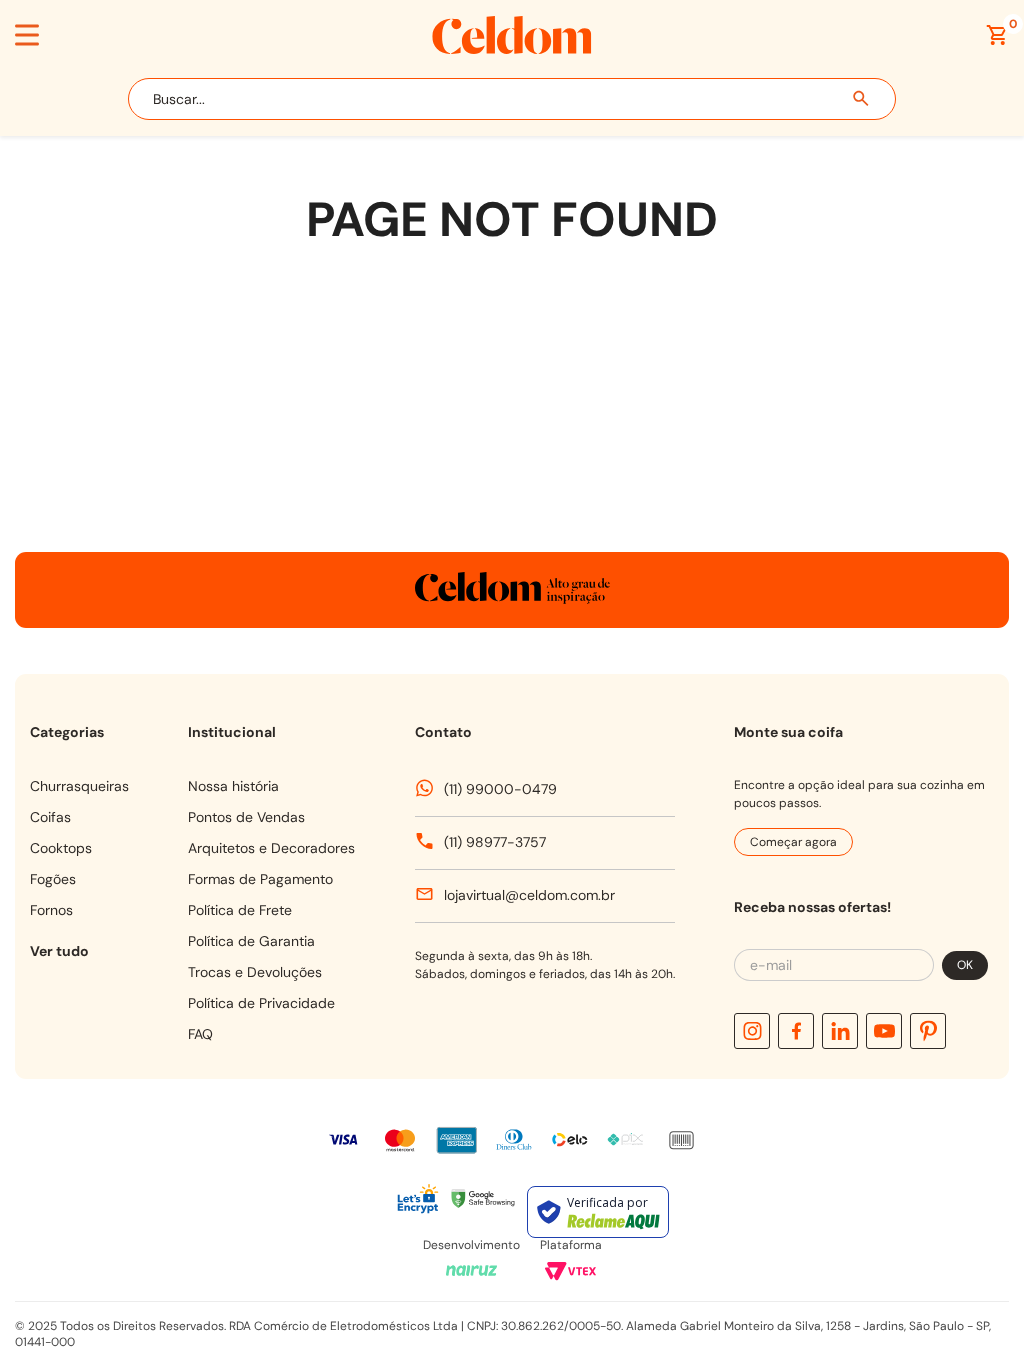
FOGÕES (53, 879)
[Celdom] (512, 48)
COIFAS (50, 817)
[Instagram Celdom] (752, 1031)
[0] (997, 35)
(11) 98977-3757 (495, 842)
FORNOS (51, 910)
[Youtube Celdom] (884, 1031)
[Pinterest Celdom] (928, 1031)
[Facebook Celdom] (796, 1031)
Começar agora (793, 842)
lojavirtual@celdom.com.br (529, 895)
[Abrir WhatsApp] (962, 1258)
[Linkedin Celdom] (840, 1031)
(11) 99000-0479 (500, 789)
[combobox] (512, 99)
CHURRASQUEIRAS (79, 786)
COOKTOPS (61, 848)
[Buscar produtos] (862, 99)
